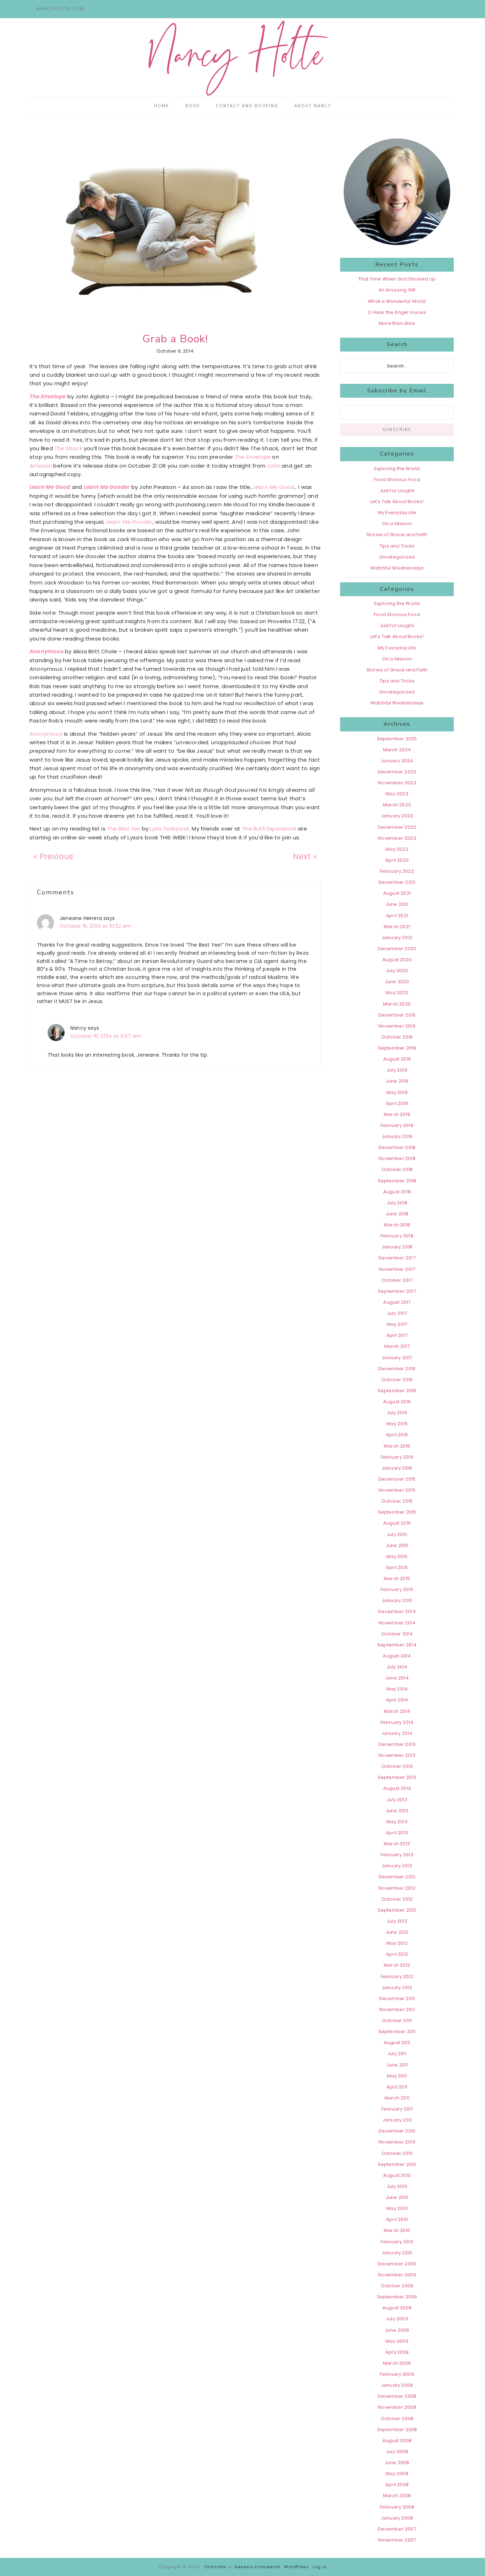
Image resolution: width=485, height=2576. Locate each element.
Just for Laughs (397, 491)
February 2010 (397, 2242)
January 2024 (397, 761)
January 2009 (397, 2385)
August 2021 (397, 893)
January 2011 (397, 2120)
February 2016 (397, 1457)
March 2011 (397, 2098)
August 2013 (397, 1788)
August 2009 (397, 2308)
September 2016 (397, 1391)
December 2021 (397, 882)
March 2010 (397, 2230)
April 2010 (397, 2219)
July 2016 (397, 1413)
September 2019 (397, 1048)
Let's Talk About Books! (397, 502)
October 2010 (397, 2153)
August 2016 (397, 1402)
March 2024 (397, 750)
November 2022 (397, 838)
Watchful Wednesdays (397, 568)
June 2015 (397, 1545)
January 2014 (397, 1733)
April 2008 (397, 2485)
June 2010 (397, 2197)
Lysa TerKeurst (170, 829)
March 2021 (397, 927)
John (274, 466)
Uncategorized (397, 557)
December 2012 (397, 1877)
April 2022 (397, 860)
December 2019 (397, 1015)
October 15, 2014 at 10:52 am (96, 926)
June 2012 (397, 1932)
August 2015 (397, 1523)
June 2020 (397, 982)
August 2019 (397, 1059)
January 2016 (397, 1468)
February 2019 (397, 1125)
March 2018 (397, 1225)
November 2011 (397, 2009)
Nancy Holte (243, 58)
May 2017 (397, 1324)
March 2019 (397, 1114)
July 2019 (397, 1070)
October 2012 (397, 1899)
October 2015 (397, 1501)
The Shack (68, 448)
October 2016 (397, 1380)
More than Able (397, 323)
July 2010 (397, 2186)
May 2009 (397, 2341)
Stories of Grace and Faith (397, 535)
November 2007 (397, 2540)
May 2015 (397, 1556)
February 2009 (397, 2374)
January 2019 (397, 1136)
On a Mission (397, 524)
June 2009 (397, 2330)
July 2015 (397, 1534)
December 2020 (397, 949)
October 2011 (397, 2021)
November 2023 (397, 783)
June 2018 (397, 1214)
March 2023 (397, 805)
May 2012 (397, 1943)
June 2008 (397, 2463)
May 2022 (397, 849)
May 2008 (397, 2474)
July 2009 (397, 2319)
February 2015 (397, 1589)
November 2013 (397, 1755)
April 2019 (397, 1103)
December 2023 (397, 772)
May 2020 (397, 993)
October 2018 (397, 1169)
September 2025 (397, 739)
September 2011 (397, 2032)
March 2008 (397, 2496)
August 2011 (397, 2043)
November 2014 (397, 1623)
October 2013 (397, 1766)
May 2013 (397, 1822)
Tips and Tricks (397, 546)
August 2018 (397, 1192)
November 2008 (397, 2407)
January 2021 (397, 938)
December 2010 (397, 2131)
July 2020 (397, 971)
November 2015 (397, 1490)
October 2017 (397, 1280)
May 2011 (397, 2076)
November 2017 (397, 1269)
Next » (305, 856)
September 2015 (397, 1512)
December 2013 (397, 1744)
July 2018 (397, 1203)
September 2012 (397, 1910)
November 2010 (397, 2142)
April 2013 (397, 1833)
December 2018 (397, 1147)
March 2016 (397, 1446)
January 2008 (397, 2518)
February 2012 (397, 1976)
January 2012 (397, 1987)
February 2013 (397, 1855)
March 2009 (397, 2363)
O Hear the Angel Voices (397, 312)
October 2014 (397, 1634)
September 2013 (397, 1777)
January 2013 (397, 1866)
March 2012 (397, 1965)
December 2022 (397, 827)
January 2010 (397, 2253)
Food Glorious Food (397, 480)
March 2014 (397, 1711)
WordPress (296, 2567)
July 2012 (397, 1921)
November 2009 (397, 2275)
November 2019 (397, 1026)
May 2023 (397, 794)
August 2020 (397, 960)
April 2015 (397, 1567)
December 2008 (397, 2396)
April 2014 (397, 1700)
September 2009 (397, 2297)
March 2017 (397, 1346)
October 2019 (397, 1037)
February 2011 (397, 2109)
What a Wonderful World (397, 301)
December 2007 (397, 2529)
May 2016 (397, 1424)
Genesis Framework (257, 2567)
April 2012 (397, 1954)
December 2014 (397, 1611)
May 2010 (397, 2208)
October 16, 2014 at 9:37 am (106, 1036)
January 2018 (397, 1247)
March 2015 (397, 1578)
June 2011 (397, 2065)
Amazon (41, 466)
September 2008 (397, 2430)
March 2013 (397, 1844)
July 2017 (397, 1313)
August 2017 (397, 1302)
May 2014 (397, 1689)
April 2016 (397, 1435)
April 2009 (397, 2352)
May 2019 (397, 1092)
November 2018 (397, 1158)
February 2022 (397, 871)
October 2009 (397, 2286)
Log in (320, 2567)
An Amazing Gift (397, 290)
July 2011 (397, 2054)
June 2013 (397, 1811)
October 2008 (397, 2419)
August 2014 (397, 1656)
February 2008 (397, 2507)
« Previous (53, 856)
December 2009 (397, 2264)
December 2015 (397, 1479)
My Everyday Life (397, 513)
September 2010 (397, 2164)
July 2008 (397, 2452)
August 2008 (397, 2441)
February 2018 (397, 1236)
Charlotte (215, 2567)
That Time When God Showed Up (397, 279)
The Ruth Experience (269, 829)
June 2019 (397, 1081)
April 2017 (397, 1335)
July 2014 (397, 1667)
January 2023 (397, 816)
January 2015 (397, 1600)
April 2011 (397, 2087)
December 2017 (397, 1258)
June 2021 (397, 904)
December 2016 (397, 1369)
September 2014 (397, 1645)
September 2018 (397, 1181)
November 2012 (397, 1888)
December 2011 (397, 1998)
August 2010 (397, 2175)
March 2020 (397, 1004)
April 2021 (397, 916)
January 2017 (397, 1358)
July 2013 (397, 1800)
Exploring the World (397, 469)
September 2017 (397, 1291)
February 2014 (397, 1722)
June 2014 (397, 1678)
